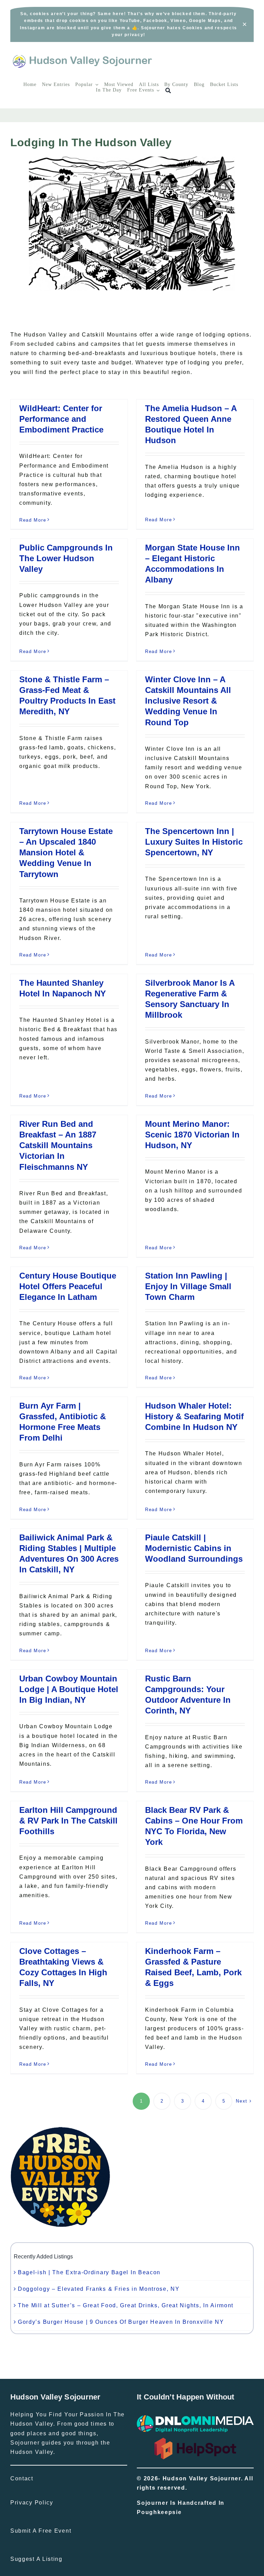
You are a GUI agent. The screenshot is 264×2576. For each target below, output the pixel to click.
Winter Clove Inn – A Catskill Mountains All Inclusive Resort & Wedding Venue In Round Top (188, 701)
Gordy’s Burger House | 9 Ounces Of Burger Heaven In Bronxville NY (121, 2322)
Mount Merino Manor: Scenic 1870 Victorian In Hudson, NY (192, 1135)
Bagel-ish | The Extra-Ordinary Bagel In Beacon (89, 2272)
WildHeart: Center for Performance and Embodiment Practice (61, 419)
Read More (33, 520)
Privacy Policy (32, 2503)
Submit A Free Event (41, 2531)
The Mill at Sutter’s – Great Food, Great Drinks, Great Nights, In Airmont (126, 2305)
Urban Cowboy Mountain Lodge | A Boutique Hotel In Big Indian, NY (69, 1689)
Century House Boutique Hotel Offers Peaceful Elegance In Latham (68, 1286)
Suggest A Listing (36, 2559)
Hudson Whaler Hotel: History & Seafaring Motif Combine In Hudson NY (194, 1416)
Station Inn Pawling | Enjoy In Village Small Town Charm (188, 1286)
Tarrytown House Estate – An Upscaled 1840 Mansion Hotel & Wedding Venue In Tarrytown (66, 853)
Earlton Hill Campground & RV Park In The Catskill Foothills (68, 1821)
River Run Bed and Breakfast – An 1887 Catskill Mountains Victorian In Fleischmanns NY (58, 1145)
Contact (22, 2478)
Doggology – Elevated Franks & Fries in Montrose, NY (99, 2289)
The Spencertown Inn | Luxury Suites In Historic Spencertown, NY (194, 842)
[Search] (168, 91)
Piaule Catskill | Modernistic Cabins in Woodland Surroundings (194, 1548)
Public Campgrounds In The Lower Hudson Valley (66, 558)
